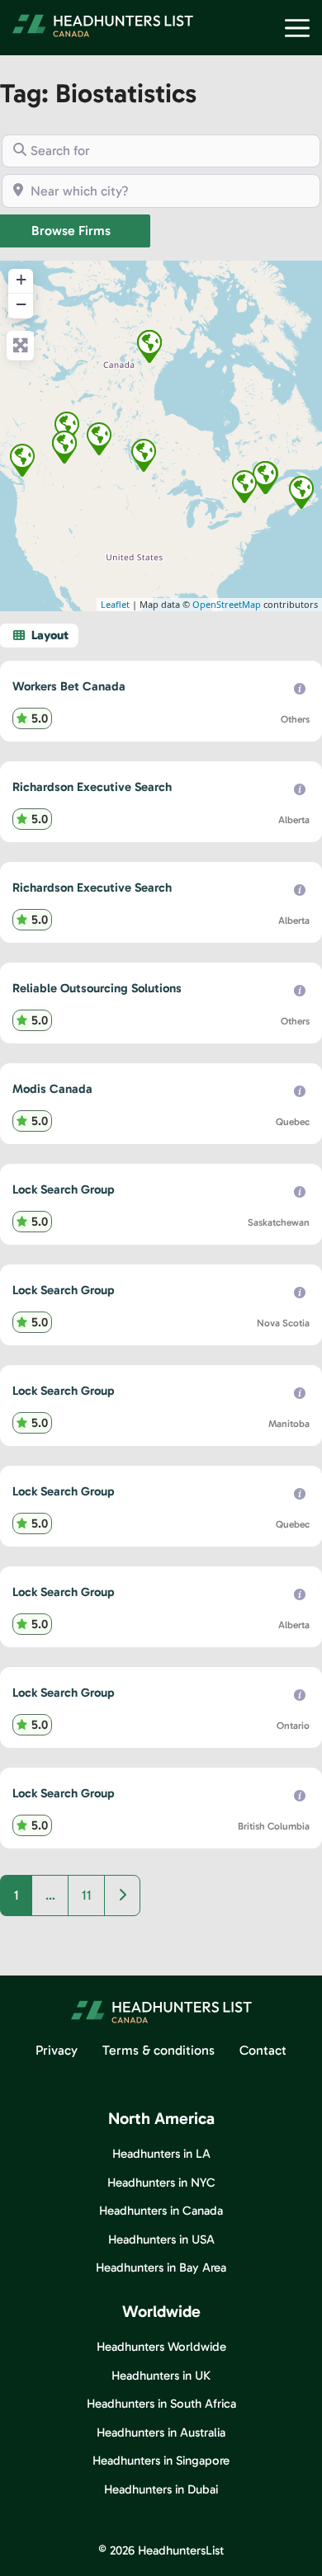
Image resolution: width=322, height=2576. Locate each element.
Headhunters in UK (161, 2376)
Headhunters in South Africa (161, 2404)
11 (87, 1895)
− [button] (21, 304)
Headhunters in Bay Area (161, 2268)
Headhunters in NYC (161, 2183)
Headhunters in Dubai (161, 2489)
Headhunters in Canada (161, 2211)
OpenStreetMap (227, 604)
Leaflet (115, 604)
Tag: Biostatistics (98, 93)
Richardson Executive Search (92, 787)
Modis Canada (52, 1089)
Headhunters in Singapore (161, 2461)
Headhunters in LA (161, 2154)
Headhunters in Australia (161, 2432)
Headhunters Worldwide (161, 2347)
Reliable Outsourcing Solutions (97, 988)
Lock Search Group (64, 1189)
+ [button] (21, 279)
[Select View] (39, 636)
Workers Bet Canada (69, 686)
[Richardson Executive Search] (67, 428)
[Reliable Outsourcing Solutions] (149, 346)
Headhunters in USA (161, 2239)
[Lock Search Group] (99, 439)
